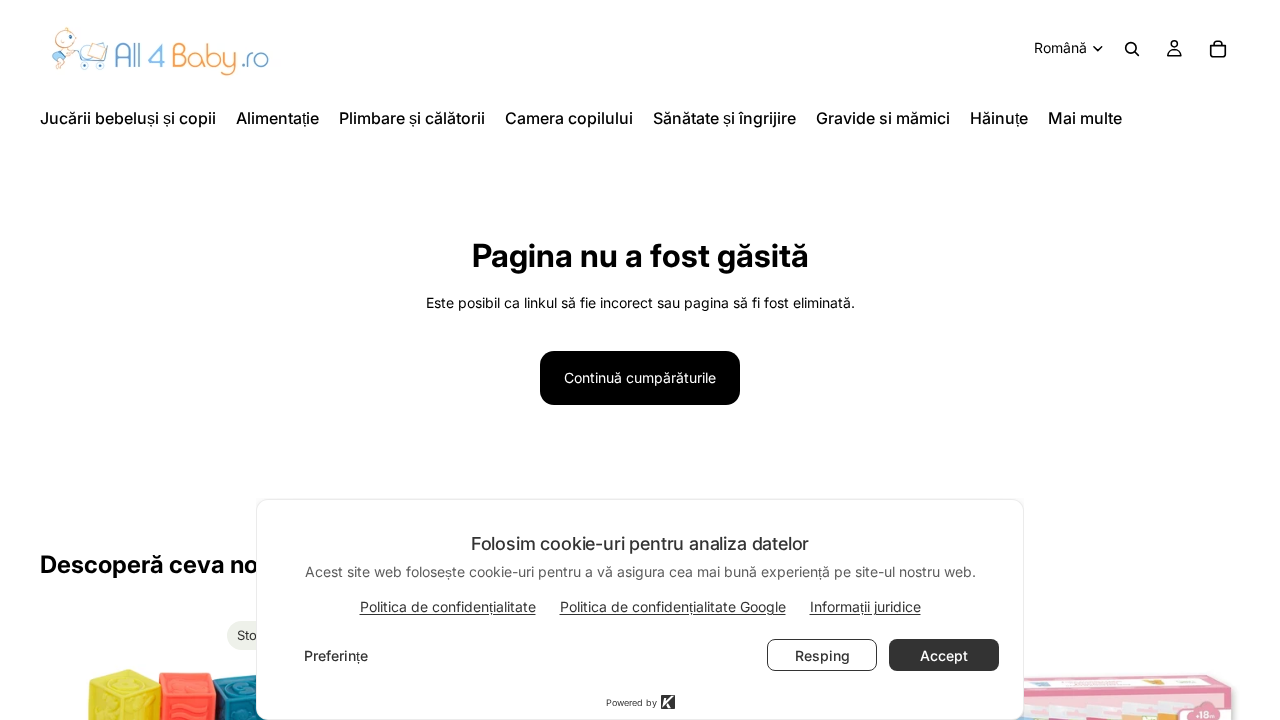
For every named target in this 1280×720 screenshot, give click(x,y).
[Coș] (1218, 49)
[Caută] (1132, 49)
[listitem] (1085, 118)
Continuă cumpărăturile (640, 377)
